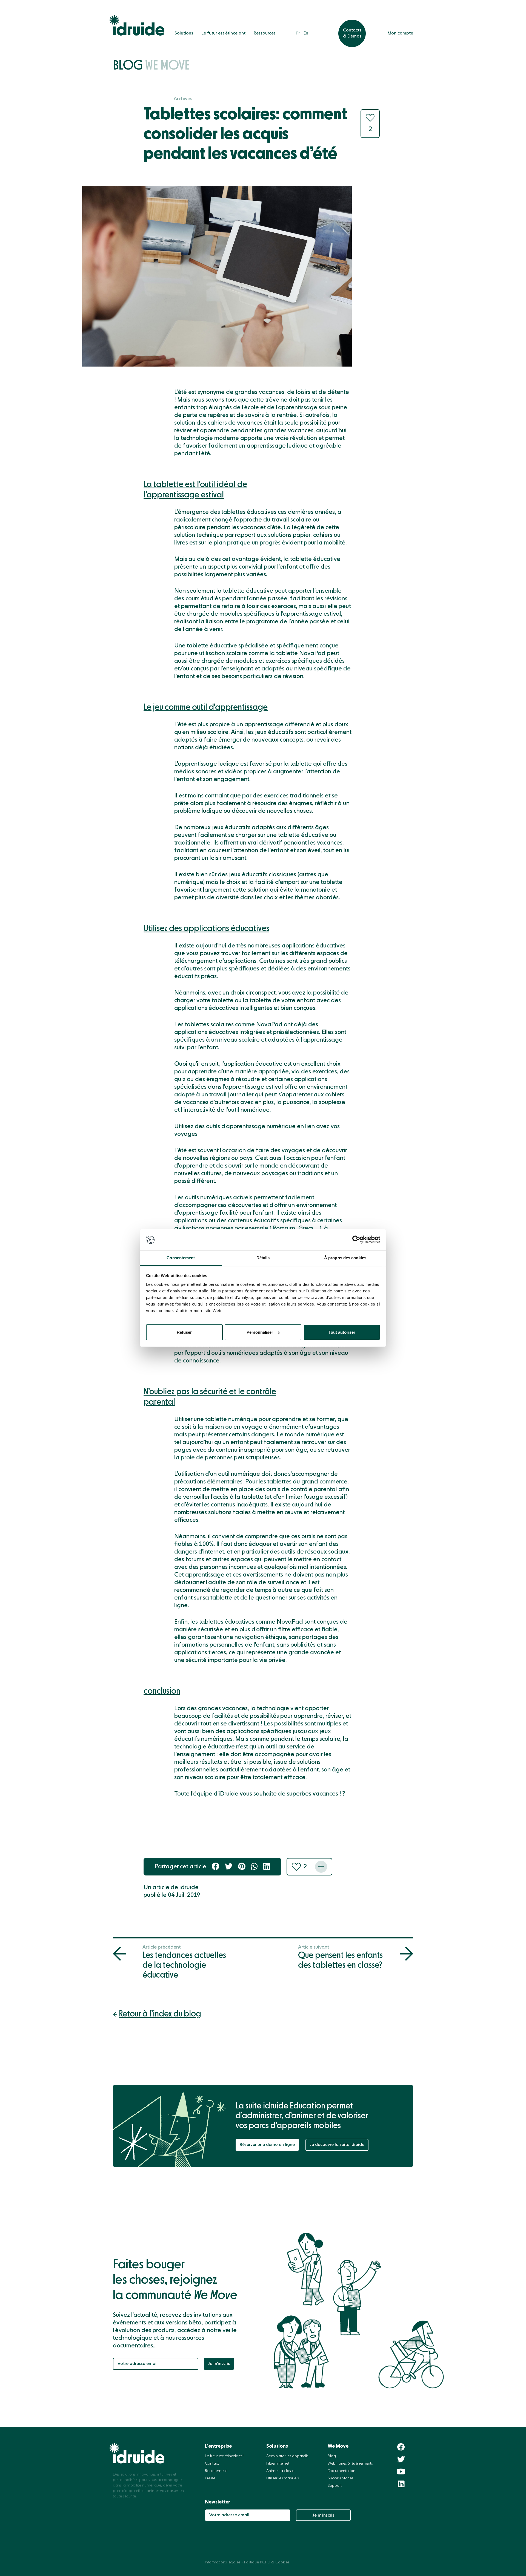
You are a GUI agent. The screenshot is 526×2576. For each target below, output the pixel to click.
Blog (151, 66)
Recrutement (216, 2471)
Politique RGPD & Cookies (267, 2562)
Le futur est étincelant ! (224, 2456)
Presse (210, 2478)
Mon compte (400, 33)
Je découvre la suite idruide (337, 2145)
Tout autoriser (342, 1332)
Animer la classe (280, 2471)
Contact (212, 2463)
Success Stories (340, 2478)
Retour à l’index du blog (160, 2014)
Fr (298, 33)
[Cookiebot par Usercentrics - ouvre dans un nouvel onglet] (356, 1240)
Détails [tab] (263, 1258)
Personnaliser (260, 1332)
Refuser (184, 1332)
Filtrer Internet (278, 2463)
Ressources (265, 33)
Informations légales (222, 2562)
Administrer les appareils (287, 2456)
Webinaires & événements (350, 2463)
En (306, 33)
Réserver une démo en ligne (267, 2145)
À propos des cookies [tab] (345, 1258)
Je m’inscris (219, 2364)
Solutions (184, 33)
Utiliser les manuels (282, 2478)
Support (335, 2486)
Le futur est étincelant (223, 33)
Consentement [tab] (181, 1258)
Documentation (341, 2471)
